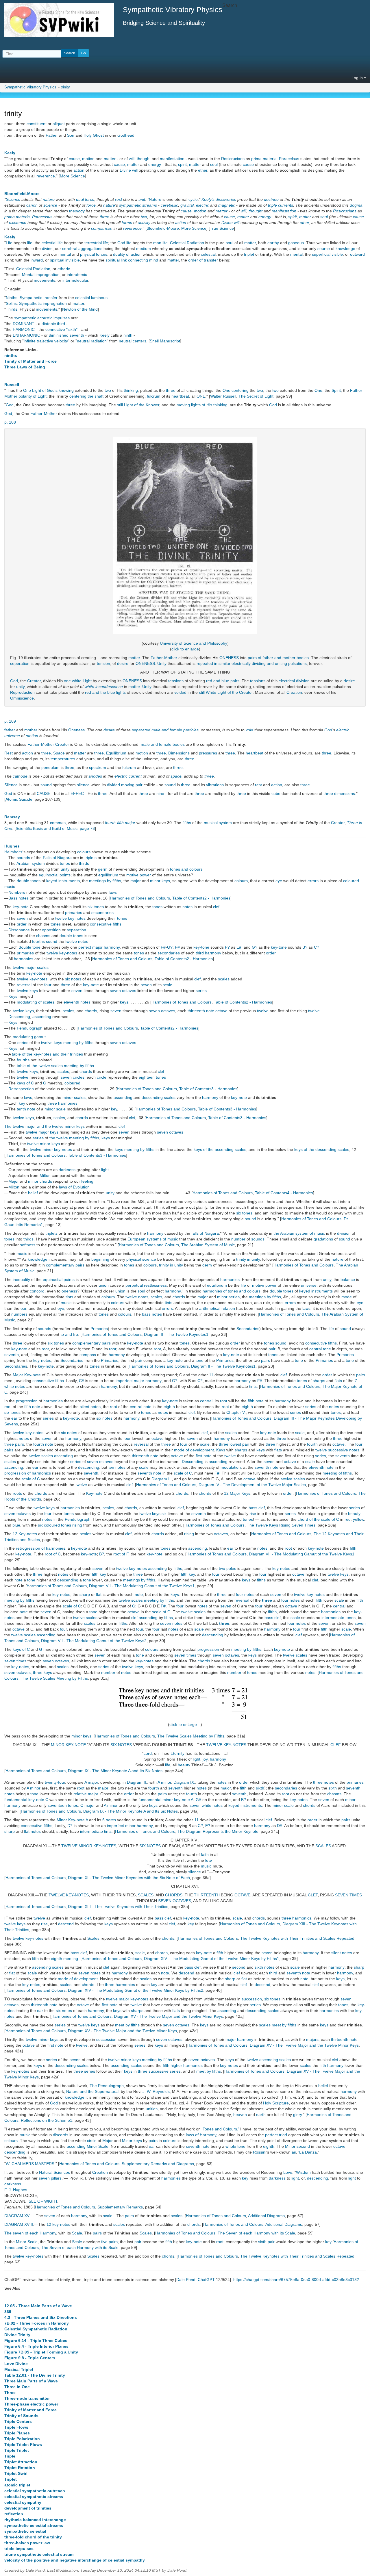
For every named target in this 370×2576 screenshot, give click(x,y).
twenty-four (55, 1782)
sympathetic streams (138, 205)
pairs (266, 1360)
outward (357, 254)
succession (252, 1999)
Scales (93, 1938)
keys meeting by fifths (135, 1149)
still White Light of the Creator (226, 692)
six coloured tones (54, 1525)
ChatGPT (206, 2280)
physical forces (94, 254)
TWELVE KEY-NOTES (226, 1745)
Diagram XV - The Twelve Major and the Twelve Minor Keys (168, 2016)
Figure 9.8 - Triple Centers (30, 2358)
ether (203, 170)
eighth (169, 1407)
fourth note (43, 1444)
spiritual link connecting (127, 260)
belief (33, 1193)
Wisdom (303, 2172)
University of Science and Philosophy (194, 643)
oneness (69, 1291)
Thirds (12, 309)
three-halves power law (27, 2543)
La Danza (308, 2152)
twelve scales (41, 1456)
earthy (273, 243)
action (79, 170)
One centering (236, 390)
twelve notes (77, 941)
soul (214, 164)
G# (198, 1800)
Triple (10, 2456)
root (45, 1349)
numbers (19, 1314)
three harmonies (62, 1103)
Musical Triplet (19, 2369)
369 (8, 2312)
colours (84, 852)
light (105, 1170)
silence (83, 785)
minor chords (40, 1181)
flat (99, 1594)
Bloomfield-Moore (22, 194)
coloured (72, 1083)
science (50, 205)
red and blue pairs (223, 681)
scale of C (183, 1473)
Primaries (99, 1329)
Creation (294, 692)
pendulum (50, 767)
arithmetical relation (217, 1308)
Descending (19, 1017)
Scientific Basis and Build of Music (47, 828)
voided (180, 692)
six (164, 1514)
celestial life (52, 243)
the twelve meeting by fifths (74, 1138)
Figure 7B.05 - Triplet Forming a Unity (41, 2352)
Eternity (177, 1753)
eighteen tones (152, 1077)
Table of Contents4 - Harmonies (284, 1193)
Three (10, 2393)
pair (272, 1349)
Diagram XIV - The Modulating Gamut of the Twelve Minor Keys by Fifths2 (136, 1990)
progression (27, 1401)
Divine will (129, 170)
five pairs (109, 2242)
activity (144, 222)
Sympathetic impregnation (43, 303)
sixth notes (264, 1967)
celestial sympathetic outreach (35, 2491)
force (90, 199)
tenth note (26, 1109)
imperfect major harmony (139, 1381)
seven (22, 918)
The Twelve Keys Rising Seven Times (281, 1525)
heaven (240, 2115)
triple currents (281, 205)
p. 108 (10, 422)
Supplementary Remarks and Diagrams (158, 2164)
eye (279, 881)
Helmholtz (13, 852)
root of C (53, 1554)
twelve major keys (42, 1132)
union (104, 1285)
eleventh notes (77, 1002)
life (30, 243)
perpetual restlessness (146, 1285)
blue (16, 1525)
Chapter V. (236, 1412)
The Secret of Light (256, 396)
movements (45, 280)
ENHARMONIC (26, 335)
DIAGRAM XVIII (19, 2224)
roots (17, 1493)
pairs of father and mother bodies (278, 658)
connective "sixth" (61, 329)
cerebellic (169, 205)
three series (84, 2071)
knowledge (345, 248)
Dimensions (179, 753)
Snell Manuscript (165, 341)
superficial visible (327, 254)
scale (168, 985)
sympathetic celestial (25, 2531)
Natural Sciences (54, 2172)
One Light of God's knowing (48, 390)
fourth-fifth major (120, 823)
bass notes (152, 1314)
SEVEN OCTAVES (175, 1901)
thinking (131, 390)
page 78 (87, 828)
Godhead (126, 135)
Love (288, 2172)
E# (239, 947)
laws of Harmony (201, 2135)
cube (276, 793)
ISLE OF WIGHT (42, 2201)
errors (313, 881)
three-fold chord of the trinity (33, 2537)
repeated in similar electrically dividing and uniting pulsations (252, 663)
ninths (11, 355)
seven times (185, 1655)
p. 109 (10, 721)
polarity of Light (33, 396)
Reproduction (22, 692)
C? (317, 947)
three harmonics (296, 1918)
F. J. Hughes (16, 2190)
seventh (12, 1355)
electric (202, 205)
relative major (86, 1794)
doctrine (271, 199)
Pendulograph (30, 1028)
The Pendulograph (107, 2086)
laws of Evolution (74, 1187)
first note (204, 1456)
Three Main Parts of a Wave (31, 2381)
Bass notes (18, 898)
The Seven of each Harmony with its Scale (256, 2233)
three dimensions (339, 793)
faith (205, 1854)
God (10, 405)
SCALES (323, 1846)
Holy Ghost (94, 135)
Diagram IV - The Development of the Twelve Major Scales (252, 1485)
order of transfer (203, 260)
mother (31, 730)
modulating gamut (29, 1037)
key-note (21, 907)
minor (222, 1297)
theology (77, 211)
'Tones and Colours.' (220, 2129)
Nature (155, 199)
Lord (148, 1753)
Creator (34, 681)
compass (88, 1355)
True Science (222, 228)
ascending (42, 1017)
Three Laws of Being (25, 367)
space (176, 776)
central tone (320, 1349)
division (344, 1233)
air (294, 2152)
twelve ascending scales (269, 2060)
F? (227, 947)
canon (32, 205)
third (273, 1973)
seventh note (267, 1467)
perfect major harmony (99, 947)
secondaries (102, 913)
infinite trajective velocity (46, 341)
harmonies (24, 959)
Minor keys (132, 2141)
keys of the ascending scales (220, 1149)
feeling (87, 1181)
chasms (43, 936)
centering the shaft (86, 396)
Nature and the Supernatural (92, 2091)
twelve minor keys (44, 1144)
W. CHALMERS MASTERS (30, 2164)
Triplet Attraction (21, 2462)
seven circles (73, 1077)
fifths (187, 823)
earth (261, 2115)
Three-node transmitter (27, 2398)
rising (77, 1525)
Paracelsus (289, 159)
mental (65, 254)
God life (124, 243)
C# (82, 1381)
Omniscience (22, 698)
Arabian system (31, 863)
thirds (84, 863)
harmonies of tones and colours (232, 1291)
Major (14, 1181)
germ (103, 869)
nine (160, 793)
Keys (13, 996)
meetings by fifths (105, 881)
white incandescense (104, 687)
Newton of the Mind (80, 309)
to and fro (69, 1334)
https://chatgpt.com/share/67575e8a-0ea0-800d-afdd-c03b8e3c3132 (296, 2280)
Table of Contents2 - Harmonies (201, 898)
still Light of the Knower (138, 405)
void (249, 730)
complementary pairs (65, 1265)
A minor (164, 1782)
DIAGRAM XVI (17, 2216)
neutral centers (133, 341)
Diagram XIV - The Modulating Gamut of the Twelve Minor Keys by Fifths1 (212, 1959)
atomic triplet (17, 2485)
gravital (187, 205)
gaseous (296, 243)
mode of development (194, 1450)
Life (9, 243)
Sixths (11, 303)
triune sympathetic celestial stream (39, 2554)
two (144, 217)
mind (154, 260)
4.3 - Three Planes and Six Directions (41, 2317)
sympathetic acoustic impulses (42, 318)
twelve (263, 1011)
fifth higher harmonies (183, 2065)
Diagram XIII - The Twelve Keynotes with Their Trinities (118, 1907)
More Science (72, 176)
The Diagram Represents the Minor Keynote (218, 1831)
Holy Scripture (276, 2103)
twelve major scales (31, 967)
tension (103, 663)
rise (253, 1514)
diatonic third (53, 324)
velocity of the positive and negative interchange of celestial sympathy (75, 2560)
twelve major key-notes (127, 1999)
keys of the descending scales (322, 1149)
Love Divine (16, 2364)
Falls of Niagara (57, 858)
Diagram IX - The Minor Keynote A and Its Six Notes (115, 1771)
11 (211, 1375)
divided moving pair (125, 785)
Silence (11, 785)
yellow (358, 1519)
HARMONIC (24, 329)
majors (312, 2039)
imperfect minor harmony (130, 1826)
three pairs (14, 1444)
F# (163, 947)
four (48, 985)
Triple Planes (17, 2433)
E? (208, 1826)
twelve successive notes (337, 1450)
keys (124, 1002)
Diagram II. (137, 1782)
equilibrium (108, 875)
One (318, 390)
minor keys (160, 881)
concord (37, 1291)
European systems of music (153, 1239)
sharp (85, 1594)
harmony (210, 1097)
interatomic (77, 275)
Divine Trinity (17, 2335)
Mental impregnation (41, 275)
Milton (45, 1175)
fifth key (99, 1574)
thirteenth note (145, 1456)
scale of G (161, 1612)
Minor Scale (98, 2146)
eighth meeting (64, 1959)
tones (65, 863)
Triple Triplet (17, 2450)
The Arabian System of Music (208, 1245)
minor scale (55, 1109)
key (22, 1103)
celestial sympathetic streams (34, 2497)
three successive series (159, 2071)
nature (49, 199)
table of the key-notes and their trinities (47, 1054)
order (22, 924)
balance (348, 1279)
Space (59, 753)
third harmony (208, 953)
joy (205, 1759)
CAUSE (44, 793)
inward (37, 260)
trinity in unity (248, 1259)
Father (52, 135)
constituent (37, 124)
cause (74, 159)
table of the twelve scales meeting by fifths (55, 1066)
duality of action (127, 254)
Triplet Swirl (16, 2473)
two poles (227, 1568)
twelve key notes (70, 918)
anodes (95, 776)
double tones (29, 881)
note (260, 1401)
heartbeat (180, 396)
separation (76, 930)
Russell (12, 385)
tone (199, 1360)
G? (170, 947)
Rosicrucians (233, 159)
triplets (90, 858)
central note (141, 1407)
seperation (20, 663)
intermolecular (75, 280)
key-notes (42, 1360)
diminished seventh (66, 335)
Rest (9, 753)
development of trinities (28, 2508)
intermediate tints (96, 1831)
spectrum (98, 767)
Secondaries (248, 1329)
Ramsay (12, 817)
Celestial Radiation (187, 243)
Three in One (17, 2387)
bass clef (257, 1508)
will (132, 159)
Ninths (12, 298)
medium (144, 248)
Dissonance (19, 930)
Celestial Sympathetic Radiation (36, 2329)
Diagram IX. (184, 1782)
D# (280, 1826)
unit (142, 199)
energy (155, 164)
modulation (231, 1467)
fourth (312, 1444)
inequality (21, 1279)
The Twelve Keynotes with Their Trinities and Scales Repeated (297, 1938)
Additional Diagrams (266, 2216)
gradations (323, 1239)
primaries (74, 913)
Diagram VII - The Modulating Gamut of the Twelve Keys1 (302, 1554)
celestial (208, 254)
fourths (38, 941)
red (348, 1519)
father (10, 730)
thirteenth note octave (208, 1011)
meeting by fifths (19, 1600)
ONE (201, 396)
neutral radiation (92, 341)
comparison (102, 228)
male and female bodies (163, 744)
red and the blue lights (105, 692)
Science (13, 199)
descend (66, 1924)
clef (216, 907)
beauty (354, 1514)
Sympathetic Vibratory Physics (30, 87)
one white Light (78, 681)
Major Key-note (27, 1375)
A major (91, 1782)
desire (123, 663)
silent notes (90, 1407)
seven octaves (123, 991)
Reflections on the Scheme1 (47, 2120)
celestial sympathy (23, 2502)
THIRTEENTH (207, 1895)
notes (187, 907)
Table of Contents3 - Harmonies (208, 1089)
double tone (30, 947)
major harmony (239, 2039)
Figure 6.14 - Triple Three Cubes (36, 2341)
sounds (23, 858)
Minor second (297, 2146)
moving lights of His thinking (202, 405)
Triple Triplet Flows (23, 2445)
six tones (96, 907)
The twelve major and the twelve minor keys (45, 1126)
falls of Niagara (205, 1233)
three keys (42, 1672)
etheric (64, 269)
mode (347, 1297)
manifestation (172, 159)
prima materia (264, 159)
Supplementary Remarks (120, 2207)
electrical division (294, 681)
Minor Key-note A (72, 1820)
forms (127, 222)
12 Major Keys (237, 1493)
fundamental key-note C (26, 1800)
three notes (323, 1782)
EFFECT (78, 793)
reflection (14, 2514)
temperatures (63, 759)
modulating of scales (36, 1002)
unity (20, 687)
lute (209, 1860)
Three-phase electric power (31, 2404)
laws (113, 892)
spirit (182, 164)
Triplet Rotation (20, 2468)
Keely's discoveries (219, 199)
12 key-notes (58, 2224)
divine (47, 248)
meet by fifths (127, 2025)
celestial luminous (91, 298)
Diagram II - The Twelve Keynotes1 (176, 1334)
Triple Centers (18, 2421)
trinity (65, 87)
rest (119, 199)
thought (144, 159)
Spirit (336, 390)
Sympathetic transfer (39, 298)
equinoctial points (55, 875)
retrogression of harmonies (41, 1548)
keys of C (25, 1083)
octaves (221, 1534)
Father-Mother (44, 413)
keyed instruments (63, 881)
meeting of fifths (337, 1473)
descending (152, 1097)
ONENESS (229, 658)
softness (28, 1245)
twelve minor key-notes (51, 1149)
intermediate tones (338, 1618)
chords (91, 1011)
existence (18, 222)
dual (80, 199)
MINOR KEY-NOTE (68, 1745)
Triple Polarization (22, 2439)
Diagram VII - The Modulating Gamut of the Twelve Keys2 (94, 1641)
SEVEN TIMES (348, 1895)
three (104, 217)
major (136, 881)
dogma (356, 205)
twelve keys (27, 991)
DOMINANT (24, 324)
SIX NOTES (121, 1745)
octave (158, 1438)
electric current (128, 776)
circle (102, 1077)
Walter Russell (223, 396)
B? (305, 947)
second (239, 1967)
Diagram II (161, 1479)
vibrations (215, 785)
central (206, 1401)
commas (58, 823)
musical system (218, 823)
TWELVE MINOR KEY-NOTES (89, 1846)
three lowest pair (234, 1444)
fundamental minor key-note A (166, 1800)
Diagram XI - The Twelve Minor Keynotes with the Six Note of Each (129, 1878)
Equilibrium (116, 753)
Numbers (17, 892)
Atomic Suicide (19, 799)
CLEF (336, 1745)
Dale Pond (186, 2280)
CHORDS (174, 1895)
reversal (24, 985)
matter (110, 159)
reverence (46, 176)
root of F (121, 1554)
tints (69, 1297)
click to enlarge (185, 649)
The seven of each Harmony (30, 2233)
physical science (141, 1259)
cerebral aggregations (82, 248)
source (324, 248)
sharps (319, 1381)
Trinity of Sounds (21, 2416)
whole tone (235, 2146)
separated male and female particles (165, 730)
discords (61, 2135)
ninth (128, 335)
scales (224, 979)
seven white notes (206, 1805)
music (22, 1253)
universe (309, 1285)
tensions (176, 681)
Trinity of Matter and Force (30, 361)
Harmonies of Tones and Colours (140, 898)
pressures (208, 753)
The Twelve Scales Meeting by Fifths (54, 1678)
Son (71, 135)
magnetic (227, 205)
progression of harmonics (28, 1473)
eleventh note (321, 1467)
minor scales (74, 1097)
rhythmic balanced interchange (35, 2520)
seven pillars (50, 2178)
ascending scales (48, 1967)
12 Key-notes (25, 1534)
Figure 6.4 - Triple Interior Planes (36, 2346)
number (238, 1239)
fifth (251, 1401)
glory (297, 2115)
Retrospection (21, 1089)
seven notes (171, 1623)
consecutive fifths (106, 924)
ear (23, 1308)
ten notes (117, 1467)
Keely (10, 153)
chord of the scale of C (318, 1519)
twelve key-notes (62, 953)
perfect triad (276, 2135)
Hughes (12, 846)
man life (160, 243)
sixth (260, 1788)
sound (46, 785)
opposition (51, 930)
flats (338, 1381)
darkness (67, 1170)
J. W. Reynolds (156, 2091)
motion (88, 159)
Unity (162, 663)
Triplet (11, 2479)
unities (152, 2109)
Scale (77, 2233)
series (201, 991)
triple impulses (19, 2549)
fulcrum (154, 396)
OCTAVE (242, 1895)
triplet (249, 254)
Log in (358, 78)
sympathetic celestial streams (34, 2525)
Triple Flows (16, 2427)
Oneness (76, 730)
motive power (139, 875)
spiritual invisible (65, 260)
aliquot (59, 124)
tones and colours (186, 869)
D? (70, 1826)
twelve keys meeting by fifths (67, 1043)
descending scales (262, 2011)
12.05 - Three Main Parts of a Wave (38, 2306)
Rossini (260, 2152)
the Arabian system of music (299, 1233)
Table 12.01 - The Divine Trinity (35, 2375)
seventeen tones (63, 1805)
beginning (100, 1259)
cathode (20, 776)
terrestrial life (96, 243)
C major (88, 1805)
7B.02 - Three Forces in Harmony (37, 2323)
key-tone (201, 947)
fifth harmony (331, 2065)
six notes (73, 979)
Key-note (94, 1493)
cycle (193, 199)
